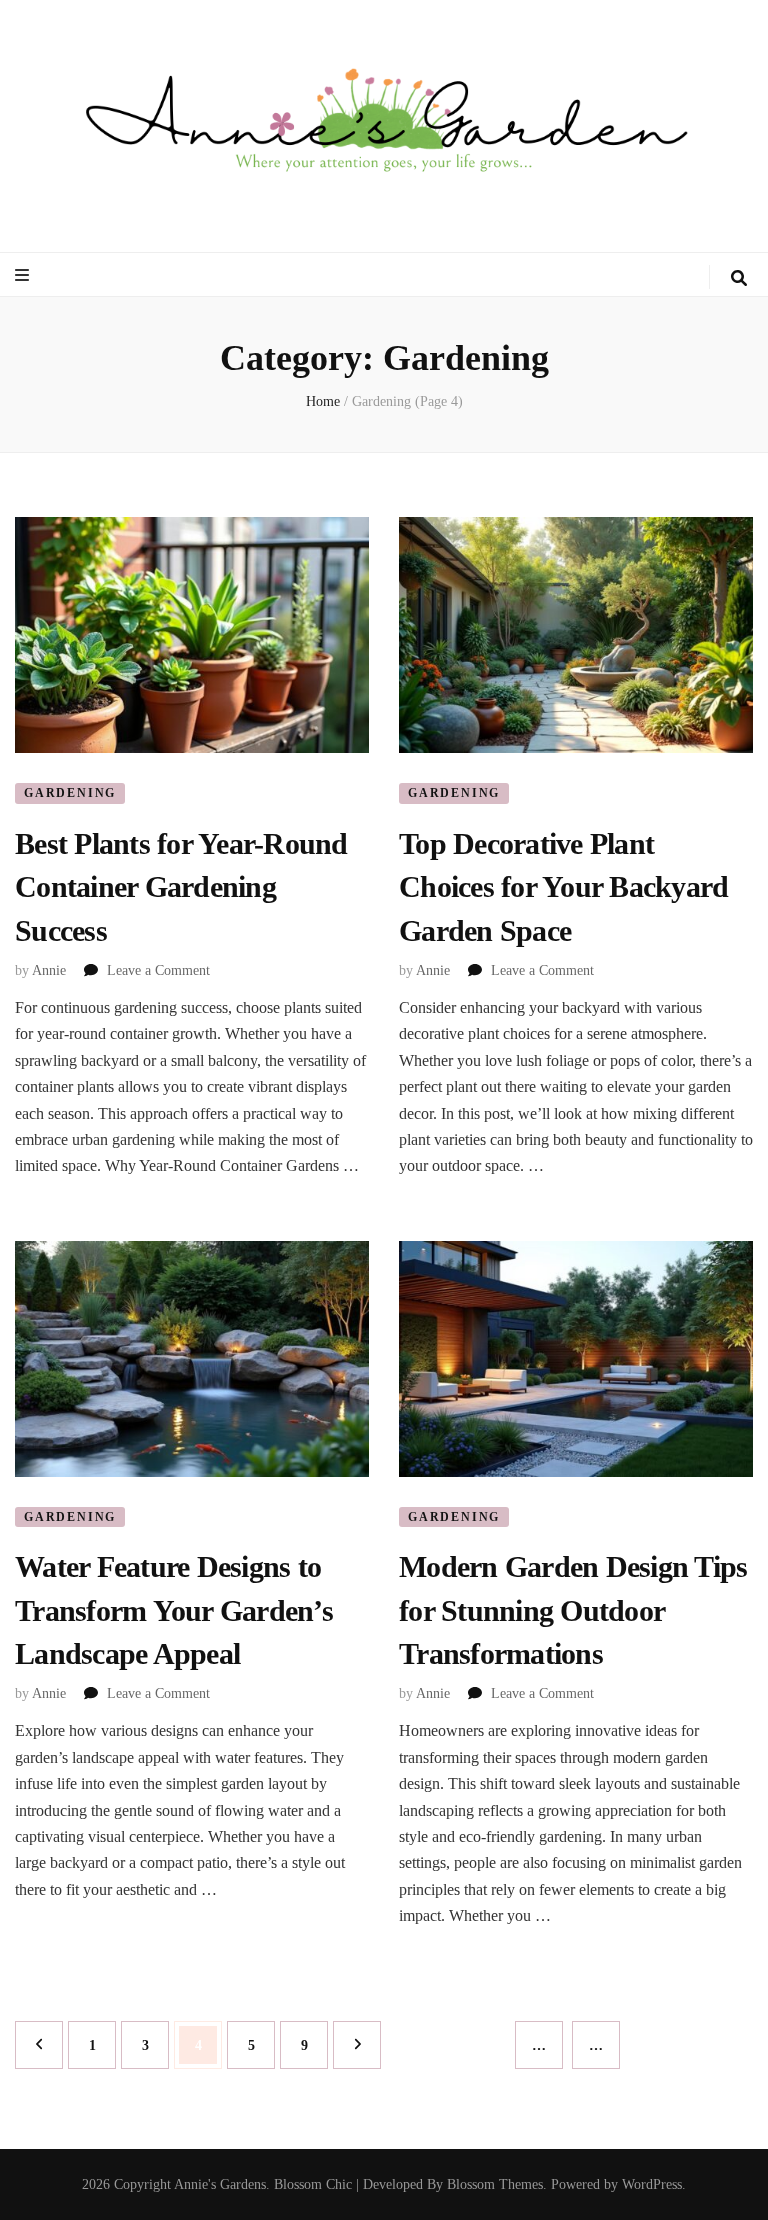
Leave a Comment (158, 970)
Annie (49, 970)
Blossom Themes (495, 2184)
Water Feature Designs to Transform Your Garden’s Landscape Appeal (174, 1610)
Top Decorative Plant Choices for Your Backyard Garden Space (563, 887)
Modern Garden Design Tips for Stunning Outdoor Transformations (573, 1610)
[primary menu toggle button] (24, 275)
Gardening (70, 793)
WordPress (652, 2184)
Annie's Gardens (220, 2184)
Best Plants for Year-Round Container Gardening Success (181, 887)
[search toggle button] (739, 278)
